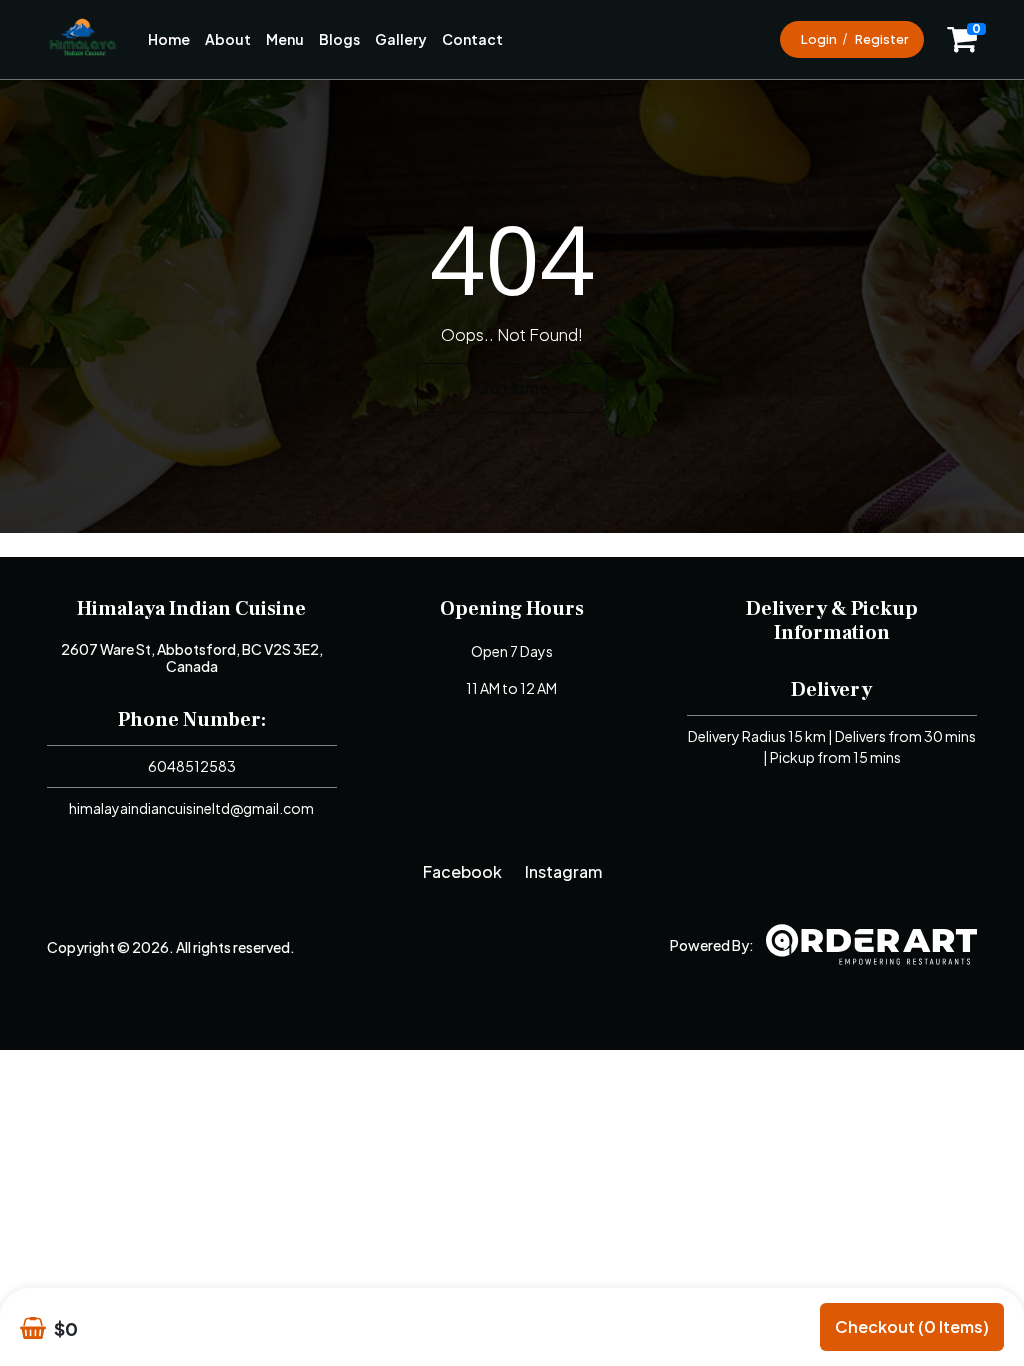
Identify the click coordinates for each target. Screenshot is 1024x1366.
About (228, 39)
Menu (285, 39)
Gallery (401, 39)
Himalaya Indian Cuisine (191, 609)
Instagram (563, 871)
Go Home (512, 387)
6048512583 (192, 766)
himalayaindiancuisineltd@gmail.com (191, 808)
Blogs (339, 39)
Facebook (462, 871)
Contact (472, 39)
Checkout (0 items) (912, 1326)
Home (169, 39)
